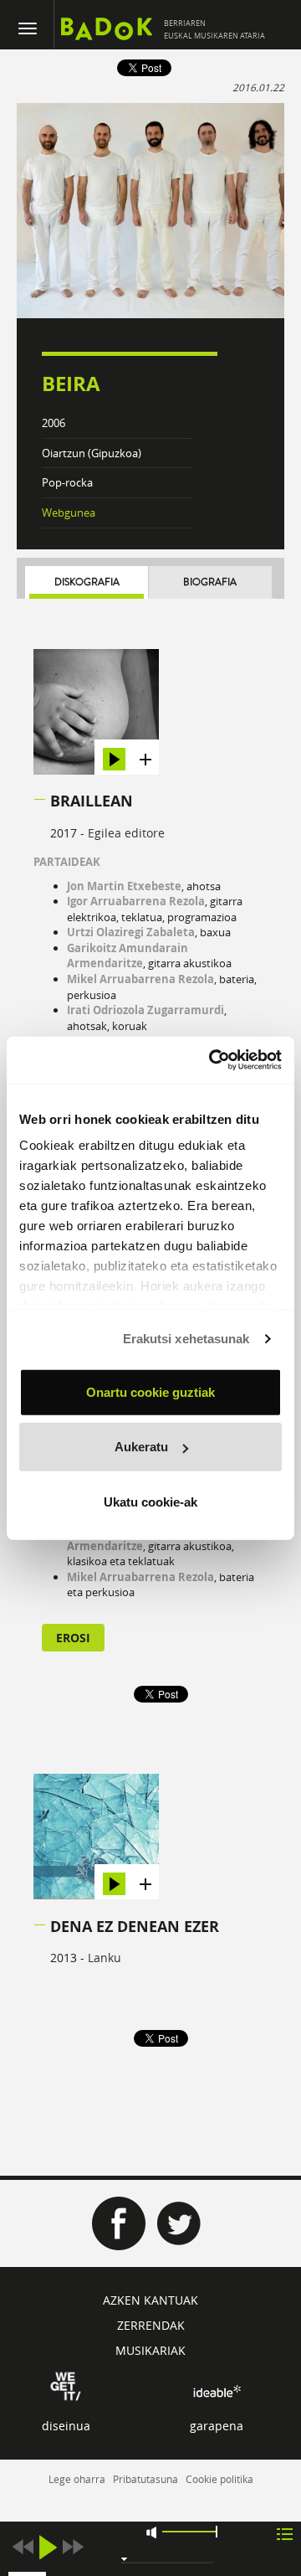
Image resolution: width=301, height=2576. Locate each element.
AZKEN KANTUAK (150, 2300)
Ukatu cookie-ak (150, 1501)
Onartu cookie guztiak (150, 1391)
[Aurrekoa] (23, 2547)
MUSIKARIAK (150, 2350)
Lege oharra (77, 2479)
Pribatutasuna (145, 2479)
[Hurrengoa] (73, 2547)
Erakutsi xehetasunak (186, 1339)
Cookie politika (219, 2479)
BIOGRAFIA (210, 582)
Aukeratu (141, 1447)
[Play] (48, 2547)
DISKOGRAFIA (87, 582)
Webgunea (69, 513)
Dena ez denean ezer (135, 1927)
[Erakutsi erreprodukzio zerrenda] (285, 2533)
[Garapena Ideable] (217, 2391)
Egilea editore (126, 833)
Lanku (105, 1958)
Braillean (92, 801)
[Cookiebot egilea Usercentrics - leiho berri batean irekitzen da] (212, 1060)
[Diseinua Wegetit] (66, 2385)
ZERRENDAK (151, 2325)
